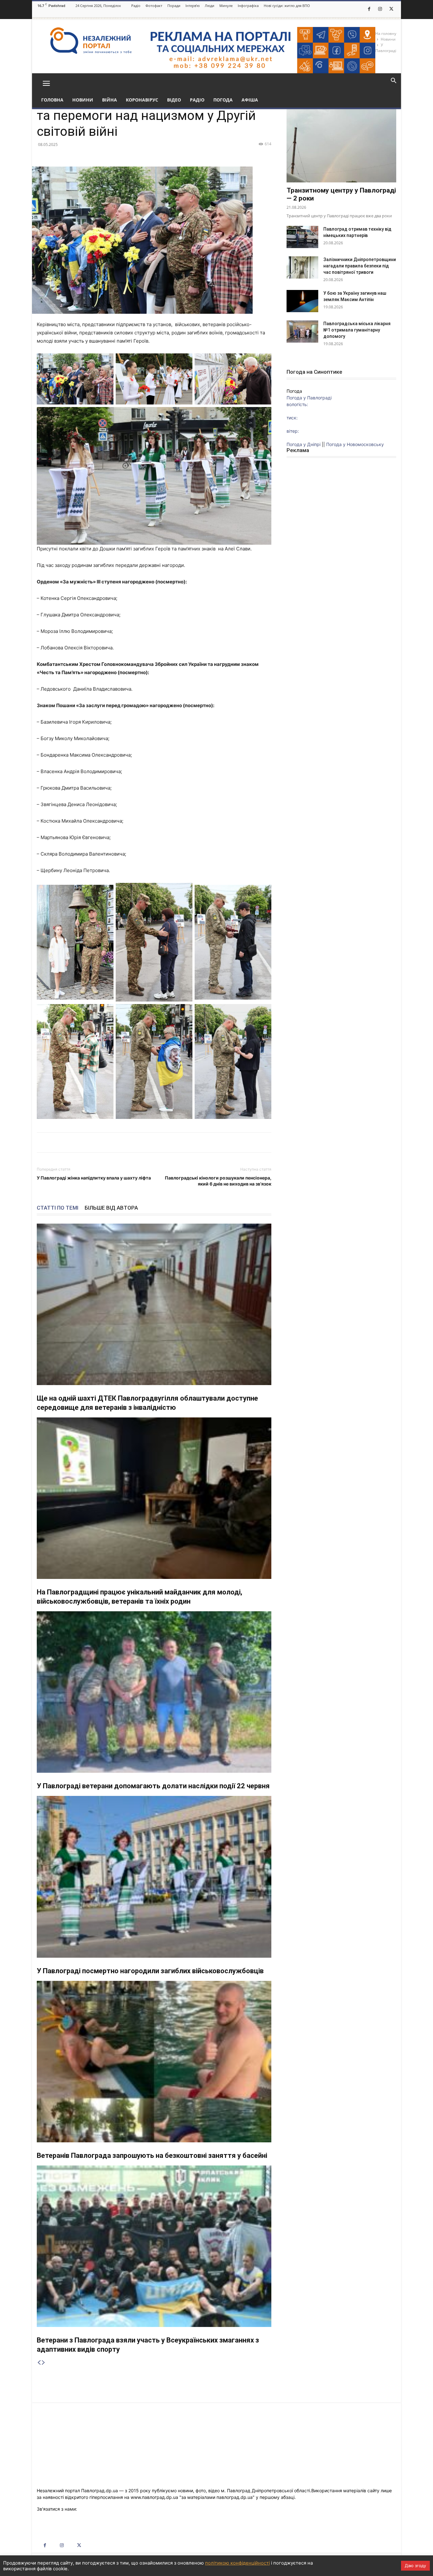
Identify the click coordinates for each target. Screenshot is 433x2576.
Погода (223, 100)
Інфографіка (248, 6)
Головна (52, 100)
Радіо (136, 6)
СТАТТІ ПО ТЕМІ (58, 1208)
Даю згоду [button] (415, 2566)
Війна (110, 100)
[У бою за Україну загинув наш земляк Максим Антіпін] (302, 301)
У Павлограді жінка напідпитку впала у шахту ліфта (94, 1178)
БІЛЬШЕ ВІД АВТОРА (111, 1208)
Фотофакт (154, 6)
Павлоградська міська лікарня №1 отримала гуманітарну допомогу (357, 330)
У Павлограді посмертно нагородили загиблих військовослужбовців (150, 1971)
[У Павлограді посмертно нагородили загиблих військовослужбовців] (154, 1877)
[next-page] (43, 2363)
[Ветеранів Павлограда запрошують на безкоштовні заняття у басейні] (154, 2062)
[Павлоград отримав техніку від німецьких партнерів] (302, 237)
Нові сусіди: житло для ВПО (287, 6)
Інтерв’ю (193, 6)
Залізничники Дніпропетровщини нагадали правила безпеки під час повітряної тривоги (360, 266)
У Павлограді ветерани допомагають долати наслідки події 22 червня (153, 1786)
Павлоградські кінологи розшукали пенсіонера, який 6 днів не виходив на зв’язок (218, 1181)
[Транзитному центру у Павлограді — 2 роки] (341, 143)
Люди (210, 6)
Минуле (226, 6)
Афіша (250, 100)
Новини (83, 100)
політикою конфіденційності (237, 2563)
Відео (174, 100)
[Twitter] (391, 9)
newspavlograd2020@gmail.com (112, 2509)
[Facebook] (369, 9)
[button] (46, 83)
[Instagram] (380, 9)
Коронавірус (142, 100)
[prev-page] (39, 2363)
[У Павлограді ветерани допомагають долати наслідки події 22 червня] (154, 1692)
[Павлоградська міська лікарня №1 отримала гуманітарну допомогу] (302, 332)
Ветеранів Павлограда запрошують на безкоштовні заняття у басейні (152, 2155)
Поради (174, 6)
